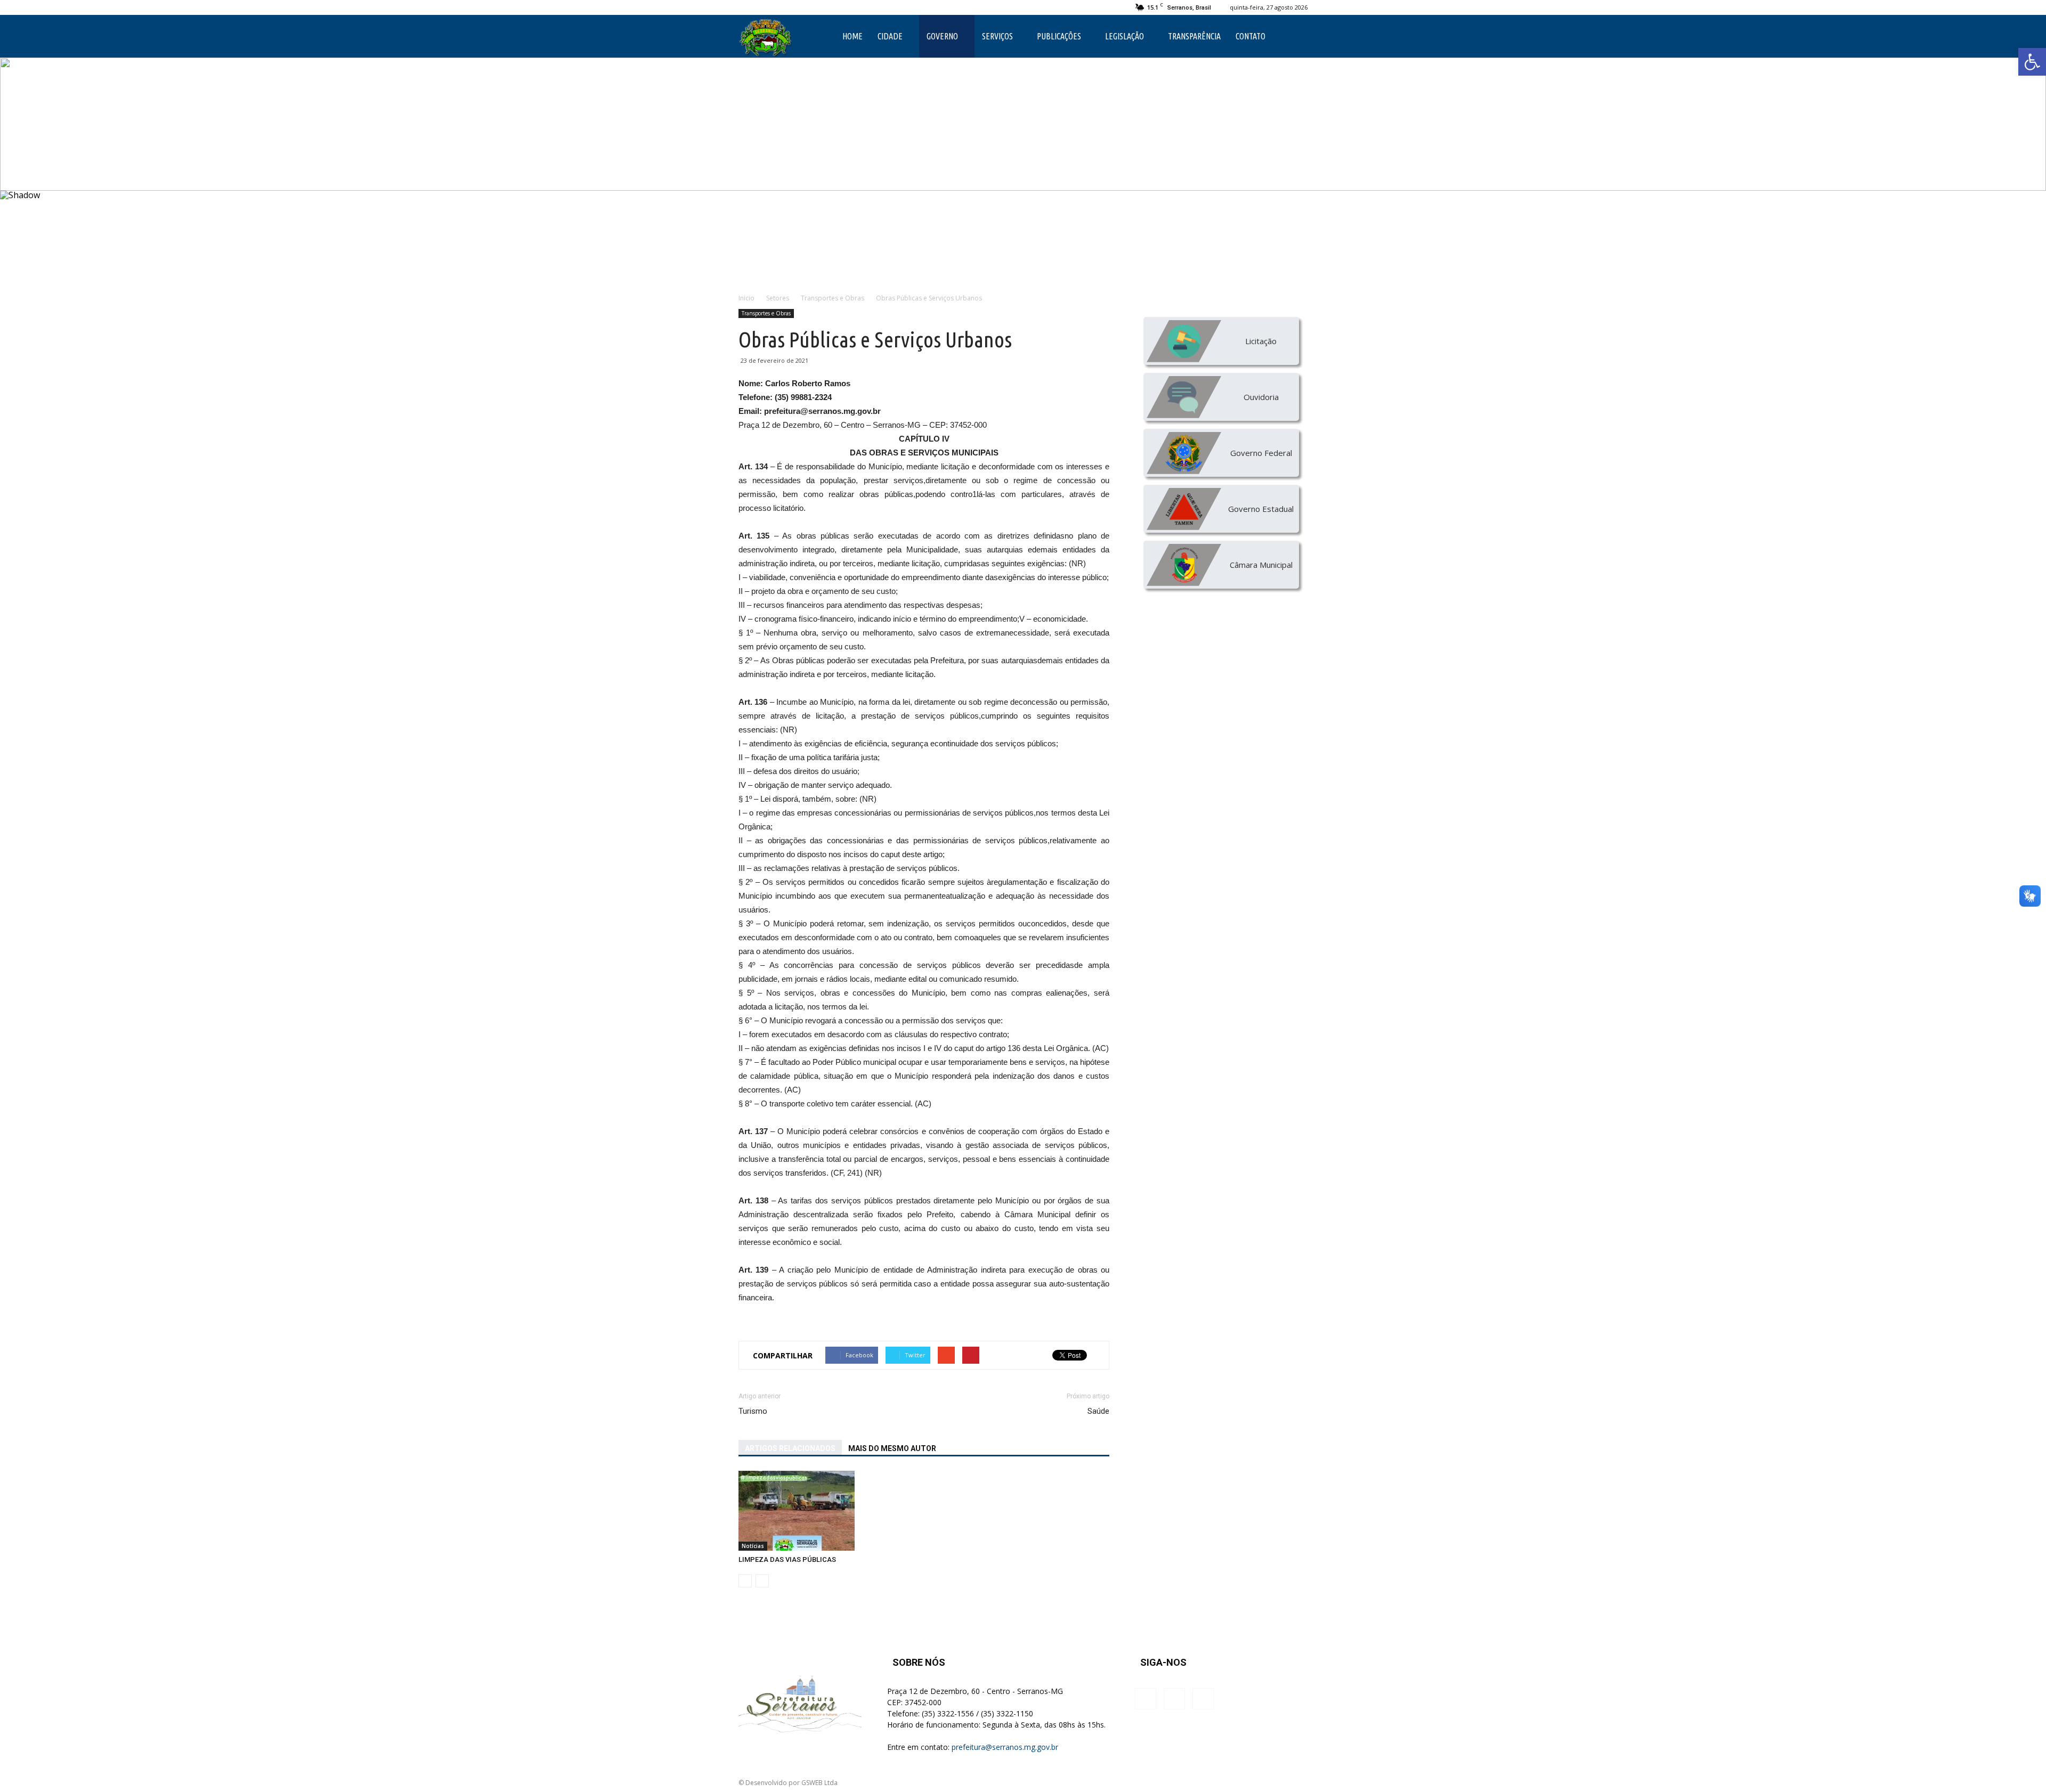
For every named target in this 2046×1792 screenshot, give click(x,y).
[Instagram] (764, 7)
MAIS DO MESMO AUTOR (892, 1448)
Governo (942, 36)
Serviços (997, 36)
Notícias (753, 1546)
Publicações (1059, 36)
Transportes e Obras (766, 313)
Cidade (890, 36)
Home (852, 36)
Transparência (1194, 36)
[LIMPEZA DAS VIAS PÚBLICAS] (797, 1511)
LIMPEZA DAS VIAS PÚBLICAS (787, 1559)
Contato (1251, 36)
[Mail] (782, 7)
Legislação (1125, 36)
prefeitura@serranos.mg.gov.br (1005, 1747)
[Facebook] (746, 7)
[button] (2032, 62)
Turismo (753, 1411)
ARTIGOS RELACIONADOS (790, 1448)
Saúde (1098, 1411)
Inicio (746, 298)
